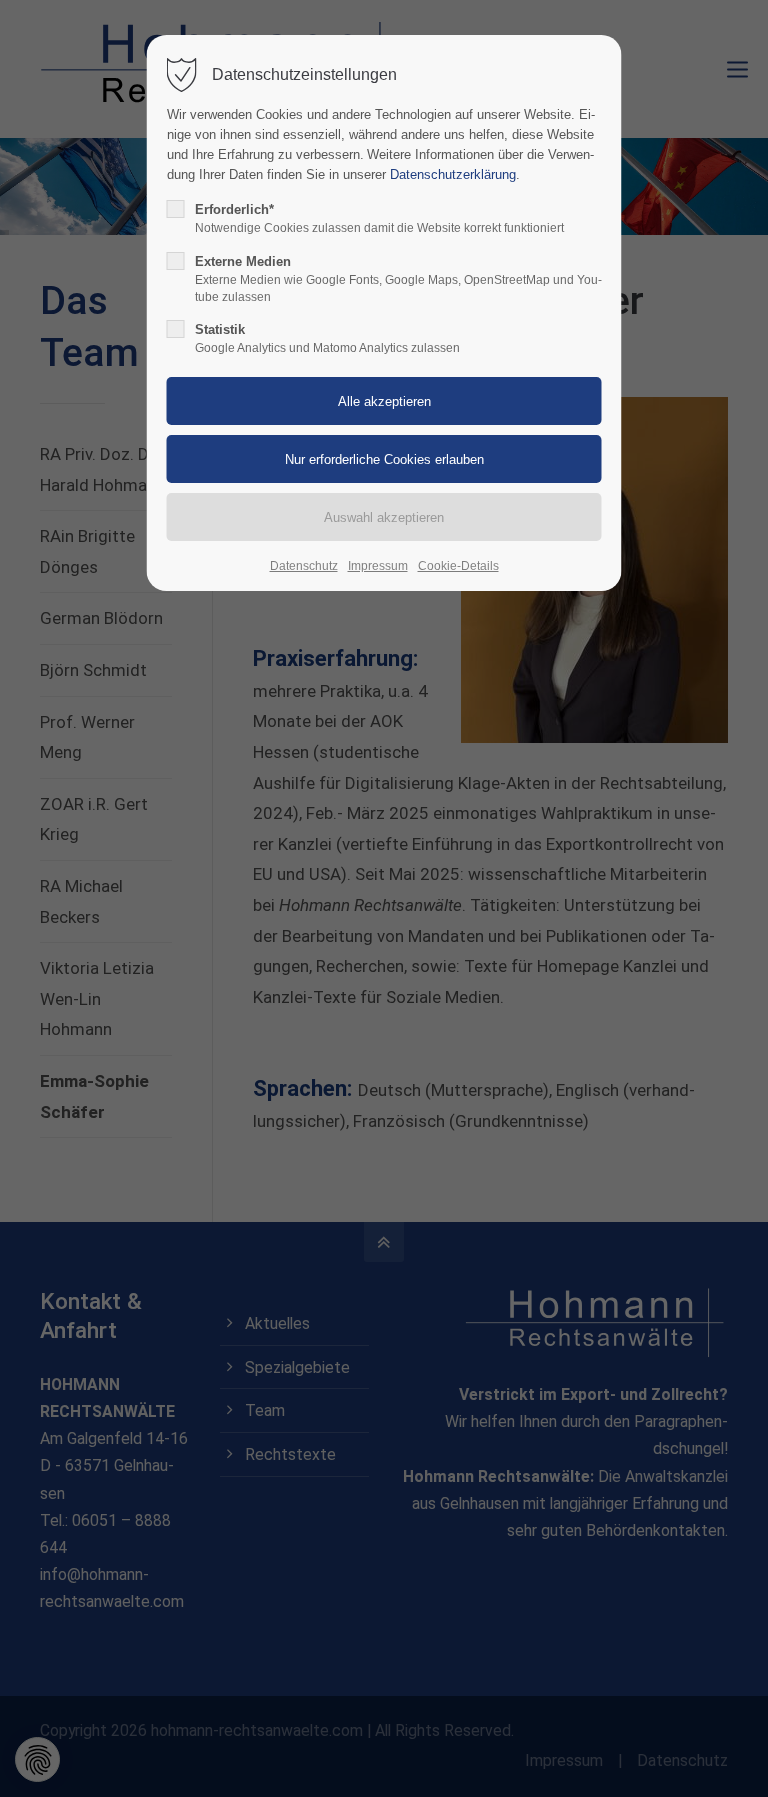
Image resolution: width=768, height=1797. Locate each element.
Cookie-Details (458, 566)
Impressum (378, 566)
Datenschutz (304, 566)
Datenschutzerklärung (453, 174)
